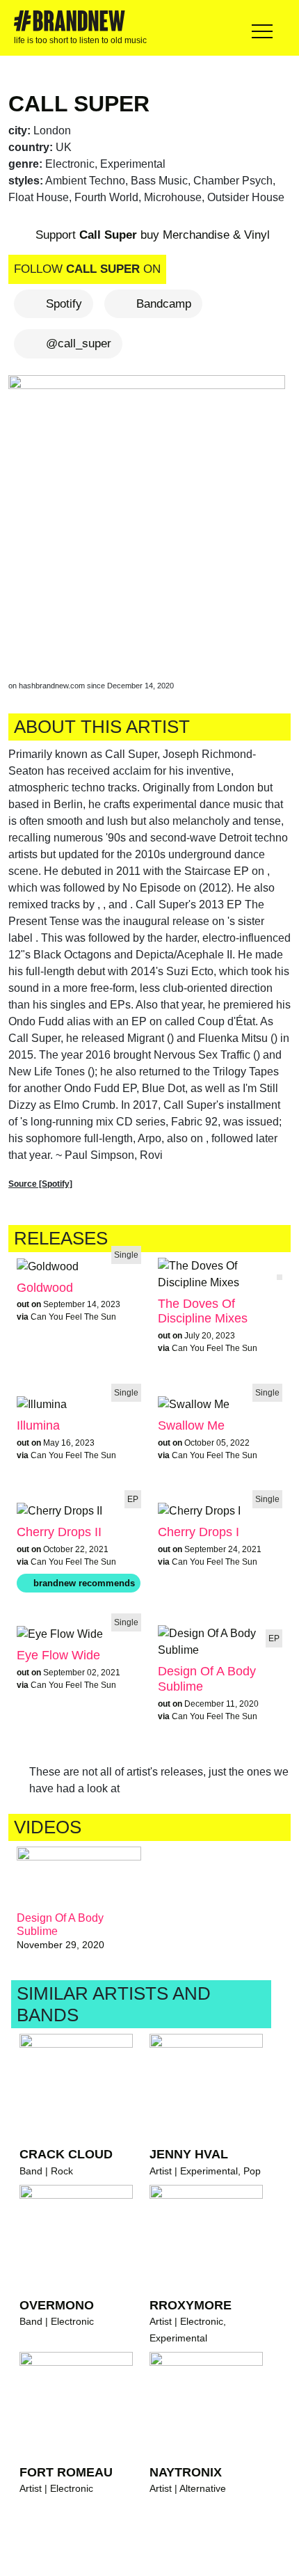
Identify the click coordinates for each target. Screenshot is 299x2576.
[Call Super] (149, 515)
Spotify (64, 304)
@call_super (79, 343)
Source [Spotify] (40, 1184)
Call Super (79, 104)
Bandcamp (164, 304)
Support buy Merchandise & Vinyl (151, 236)
